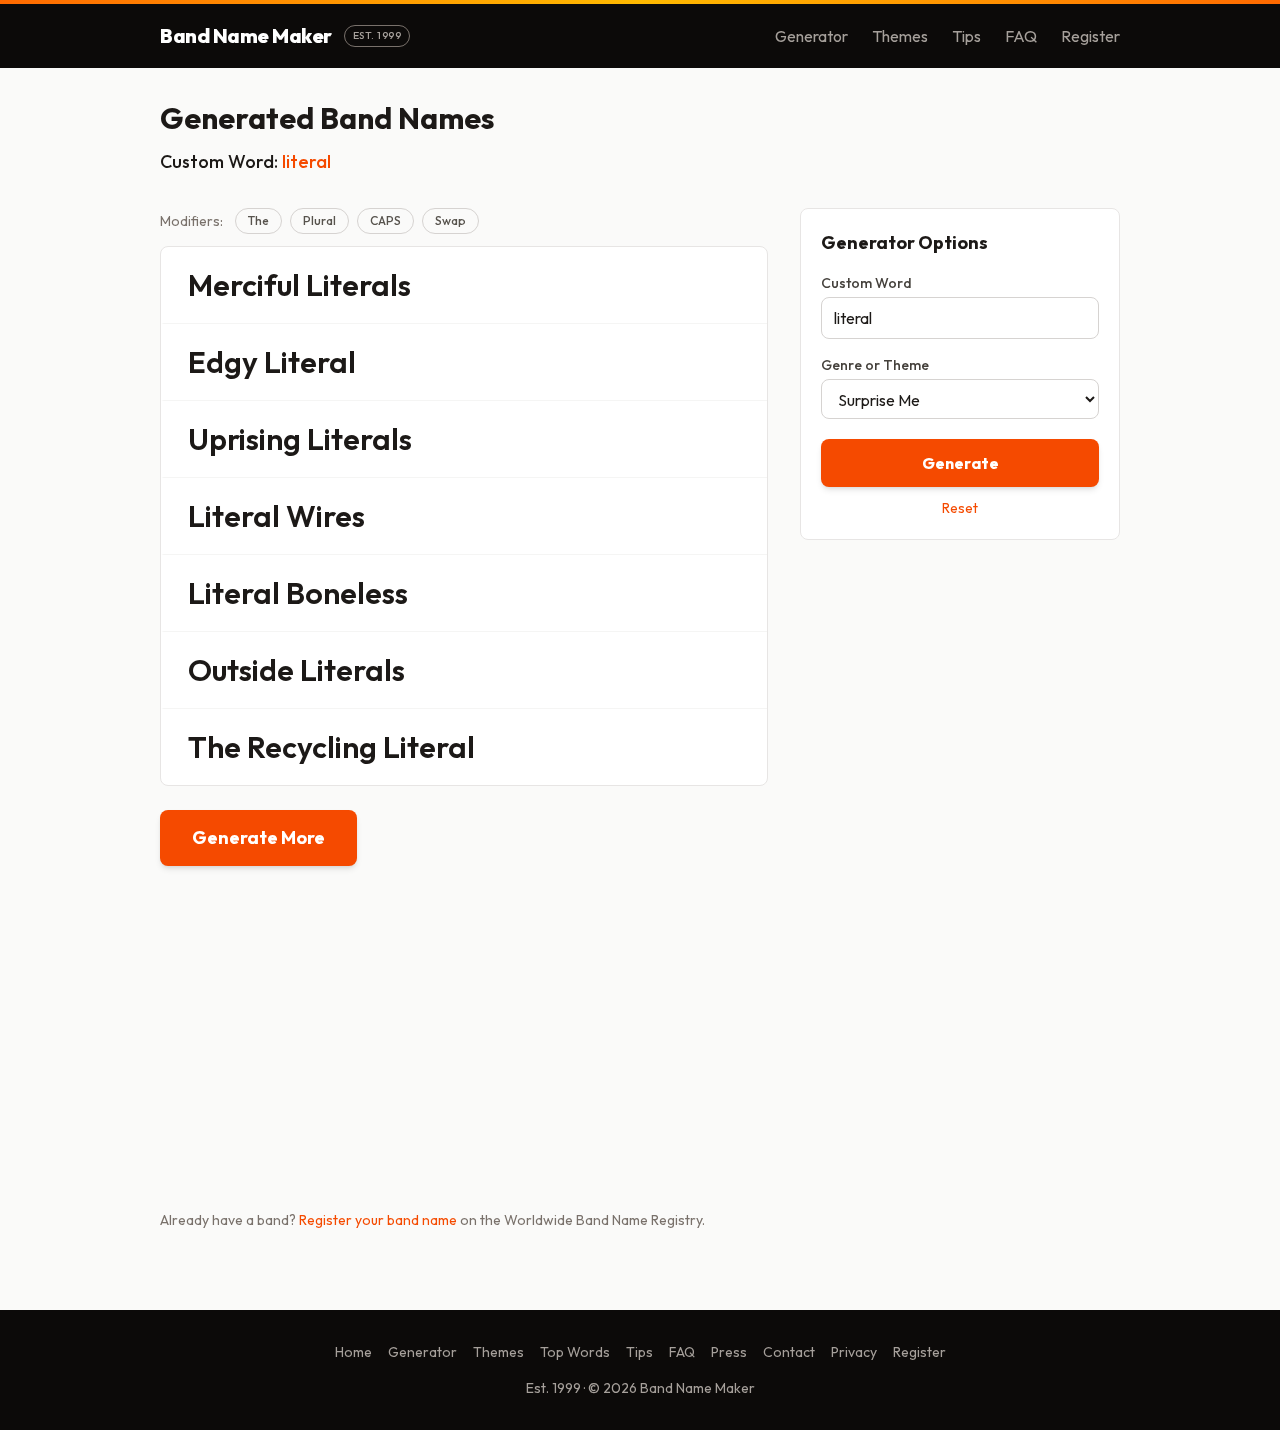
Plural (319, 220)
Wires (325, 516)
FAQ (1021, 36)
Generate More (258, 837)
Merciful (244, 285)
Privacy (854, 1352)
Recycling (312, 747)
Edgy (223, 362)
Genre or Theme (875, 365)
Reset (960, 508)
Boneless (347, 593)
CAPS (385, 220)
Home (353, 1352)
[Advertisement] (960, 697)
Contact (789, 1352)
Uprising (244, 439)
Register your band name (378, 1220)
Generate (960, 463)
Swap (450, 220)
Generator (811, 36)
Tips (966, 36)
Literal (310, 362)
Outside (241, 670)
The (258, 220)
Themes (900, 36)
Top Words (575, 1352)
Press (729, 1352)
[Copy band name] (739, 285)
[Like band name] (697, 285)
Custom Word (866, 283)
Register (1090, 36)
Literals (358, 285)
